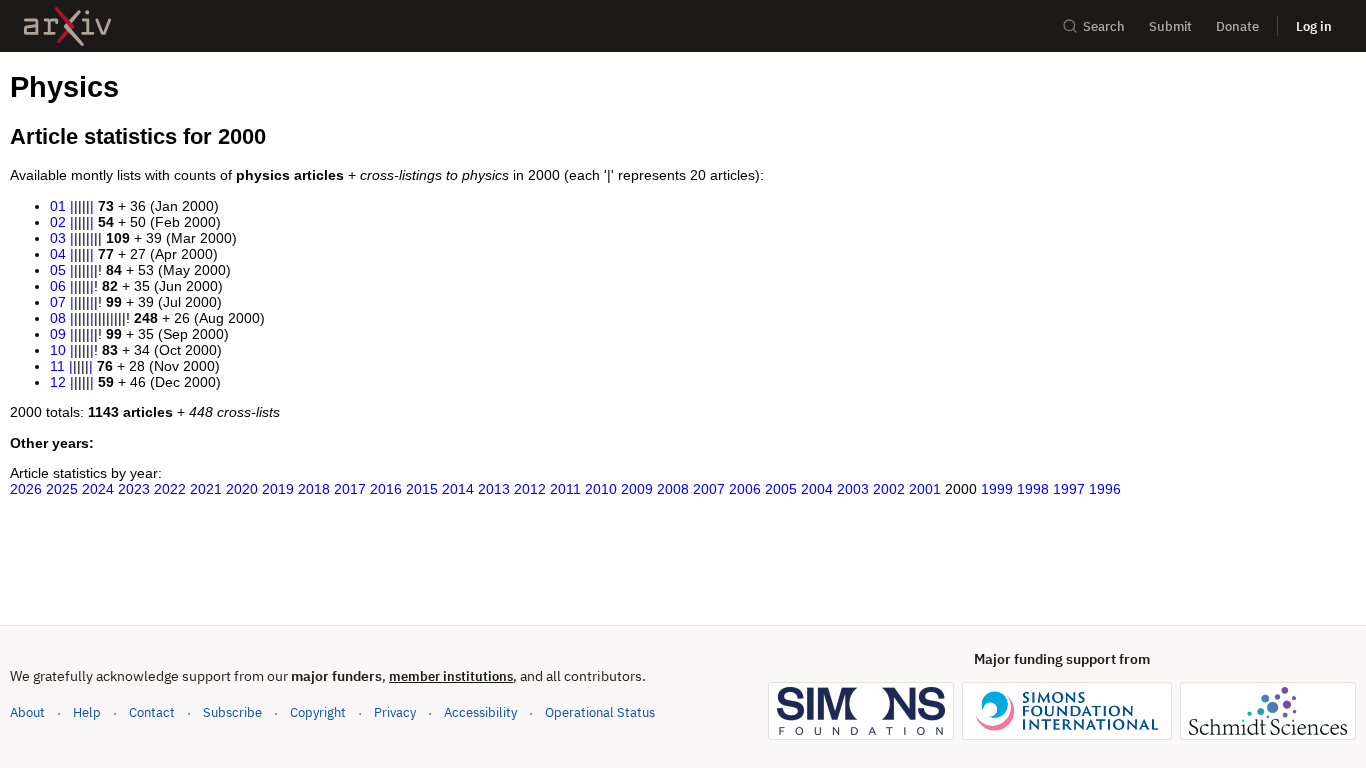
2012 (530, 489)
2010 (601, 489)
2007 (709, 489)
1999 (997, 489)
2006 (745, 489)
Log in (1314, 26)
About (27, 712)
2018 (314, 489)
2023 (134, 489)
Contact (152, 712)
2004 (817, 489)
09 (58, 334)
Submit (1170, 26)
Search (1104, 26)
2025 (62, 489)
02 (58, 222)
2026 (26, 489)
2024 (98, 489)
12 (58, 382)
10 (58, 350)
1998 (1033, 489)
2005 (781, 489)
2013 (494, 489)
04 (58, 254)
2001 (925, 489)
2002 (889, 489)
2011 (565, 489)
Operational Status (600, 712)
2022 (170, 489)
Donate (1237, 26)
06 (58, 286)
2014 (458, 489)
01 (58, 206)
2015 (422, 489)
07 (58, 302)
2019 (278, 489)
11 (57, 366)
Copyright (318, 712)
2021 (206, 489)
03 (58, 238)
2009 (637, 489)
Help (87, 712)
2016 (386, 489)
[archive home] (67, 26)
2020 (242, 489)
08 (58, 318)
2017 (350, 489)
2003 (853, 489)
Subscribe (232, 712)
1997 (1069, 489)
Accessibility (480, 712)
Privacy (395, 712)
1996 (1105, 489)
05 (58, 270)
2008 (673, 489)
